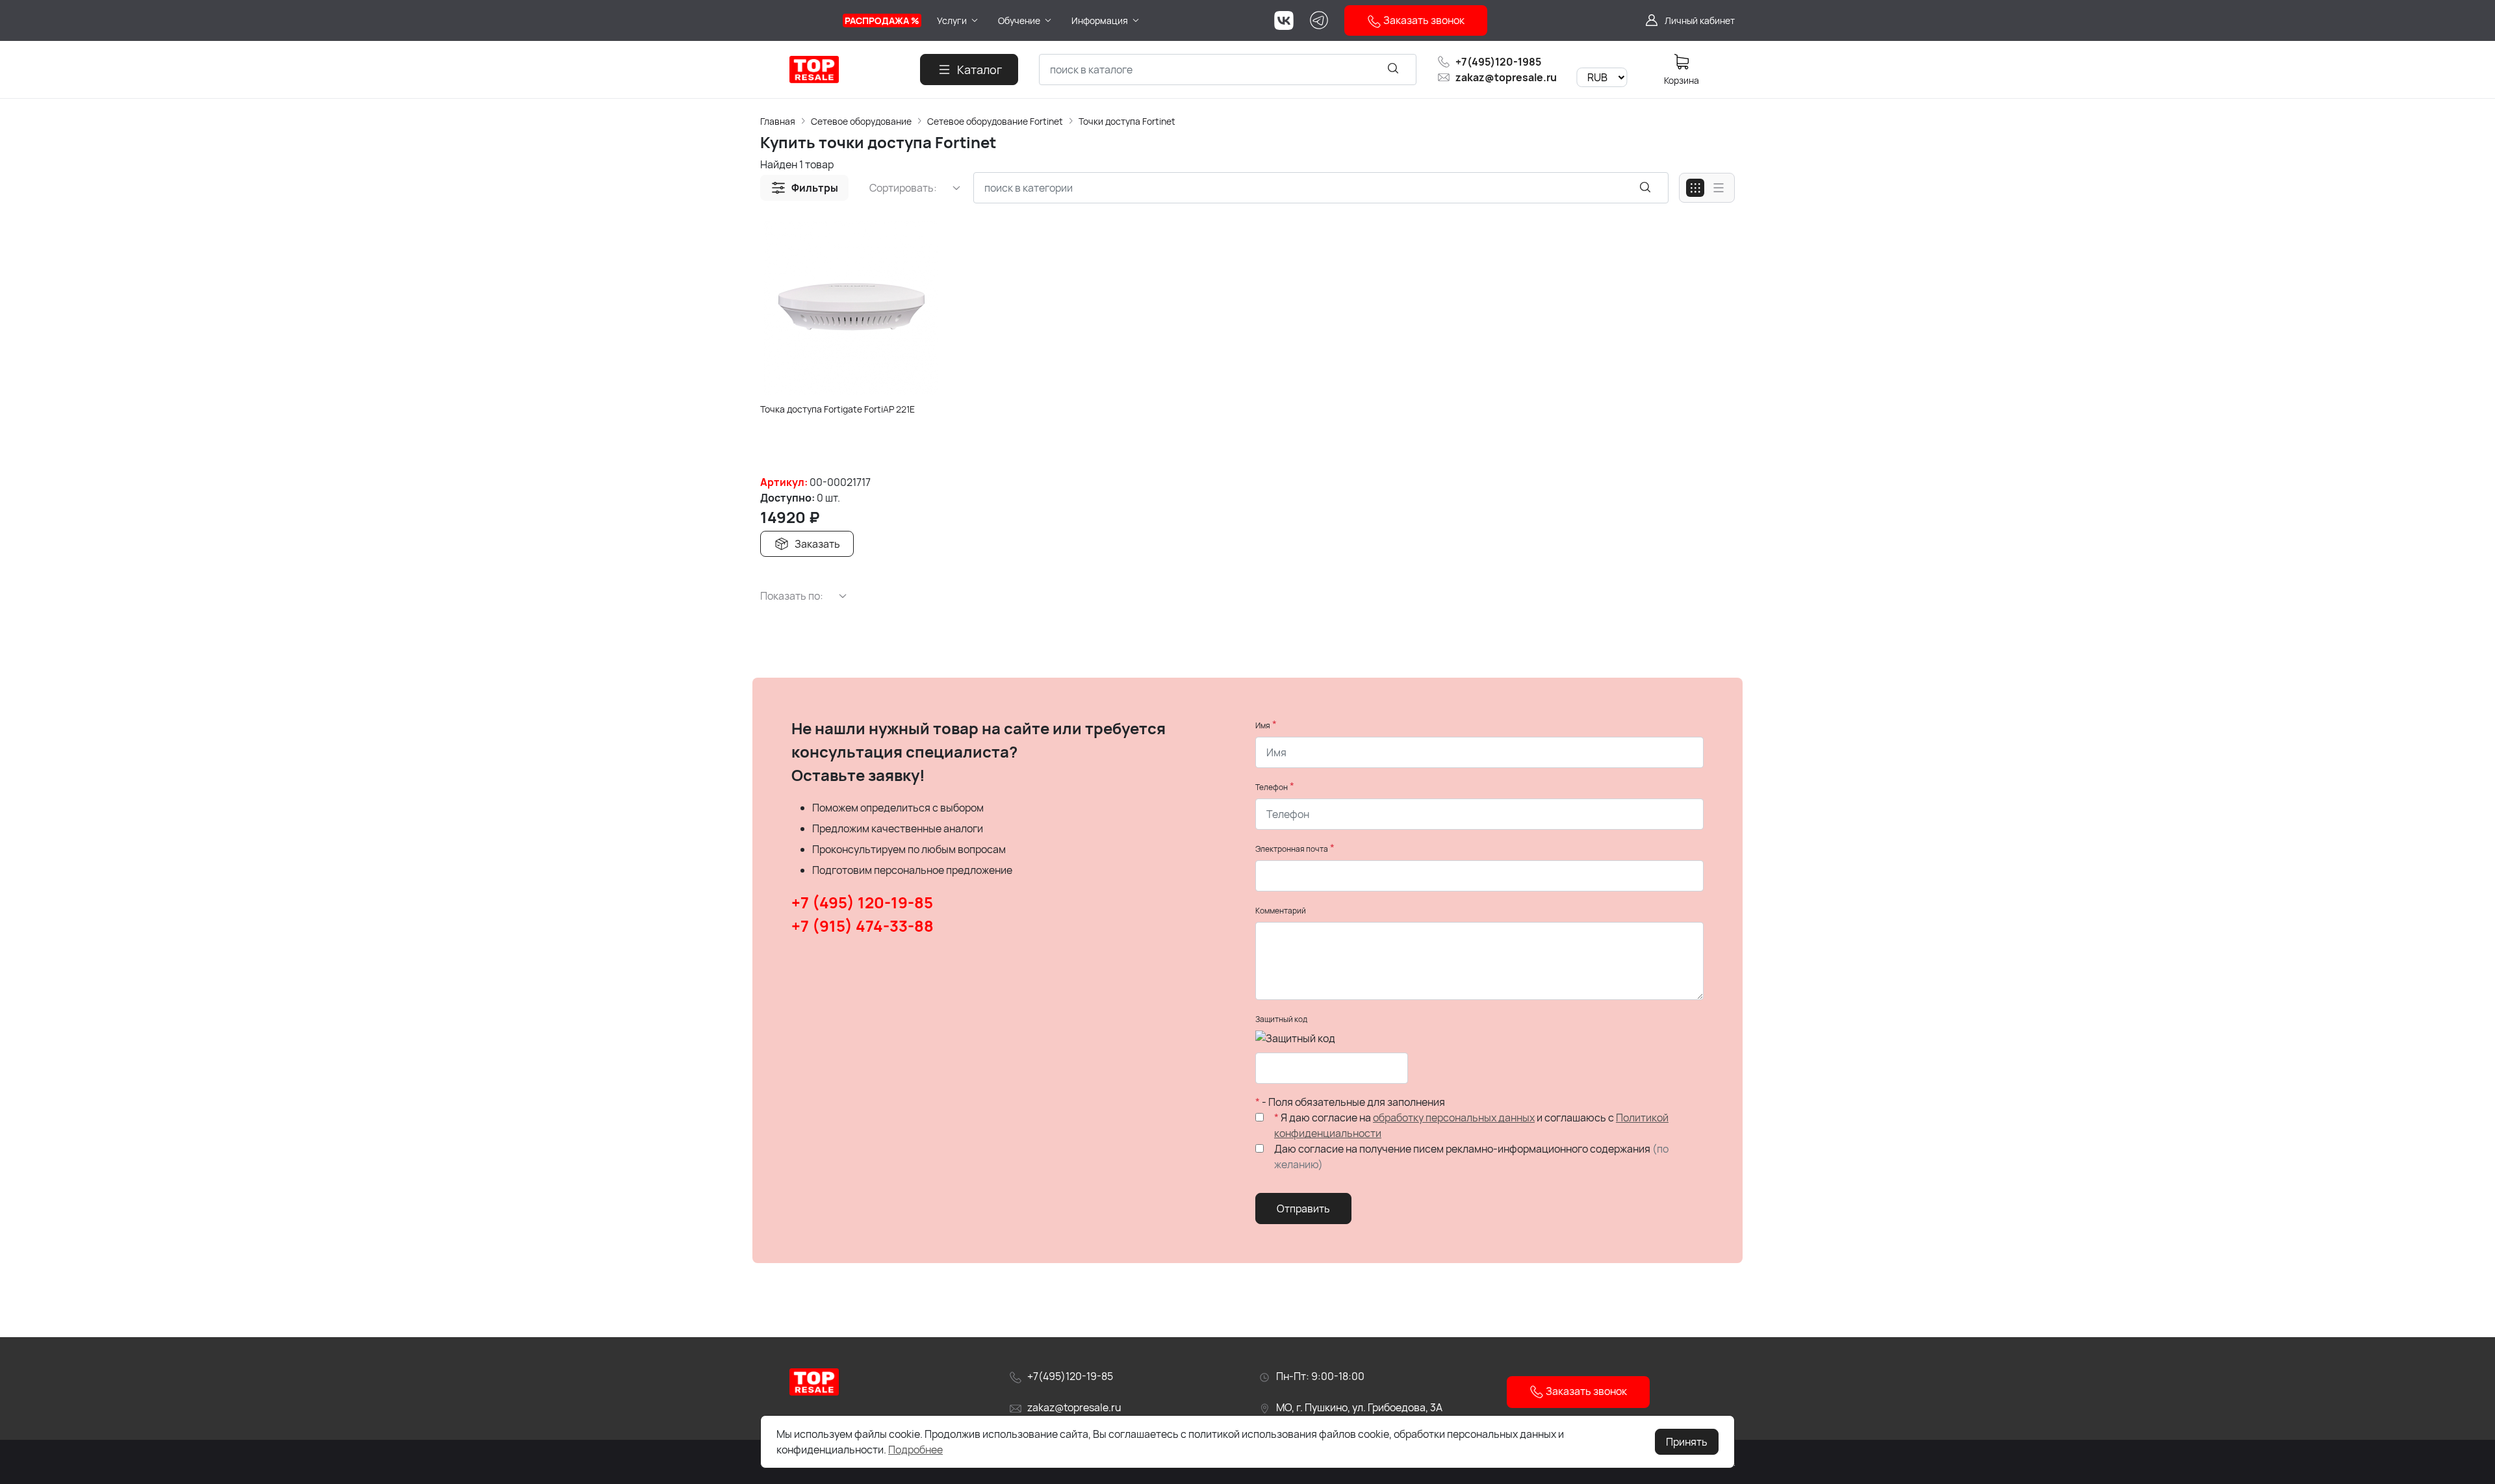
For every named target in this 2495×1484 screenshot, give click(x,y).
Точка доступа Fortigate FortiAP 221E (838, 409)
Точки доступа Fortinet (1127, 121)
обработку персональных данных (1454, 1118)
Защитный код (1281, 1019)
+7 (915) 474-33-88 (863, 926)
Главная (778, 121)
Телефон (1272, 787)
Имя (1263, 725)
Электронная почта (1292, 849)
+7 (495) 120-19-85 (862, 902)
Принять (1687, 1442)
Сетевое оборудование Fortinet (995, 121)
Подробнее (915, 1450)
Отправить (1303, 1209)
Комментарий (1281, 911)
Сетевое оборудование (861, 121)
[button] (804, 188)
